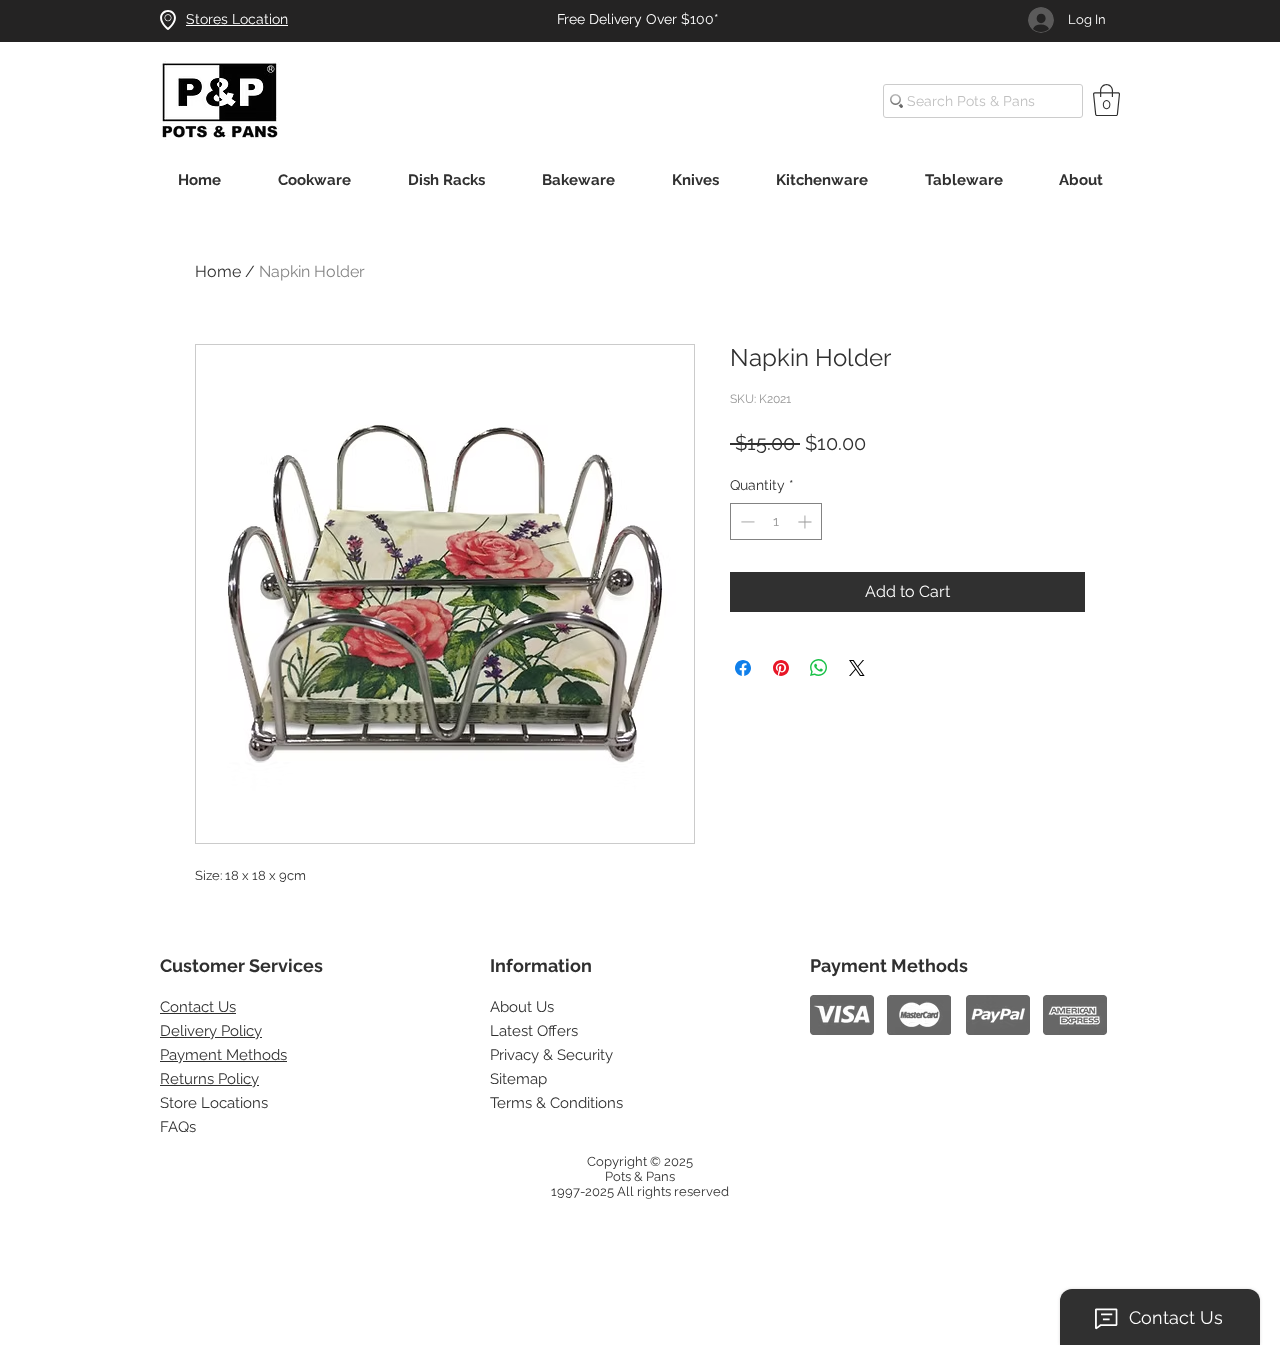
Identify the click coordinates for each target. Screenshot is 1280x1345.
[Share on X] (857, 668)
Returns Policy (209, 1079)
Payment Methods (223, 1055)
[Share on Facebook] (743, 668)
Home (218, 271)
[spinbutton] (776, 521)
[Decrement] (745, 521)
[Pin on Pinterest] (781, 668)
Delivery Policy (211, 1031)
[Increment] (806, 521)
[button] (1106, 100)
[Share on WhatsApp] (819, 668)
